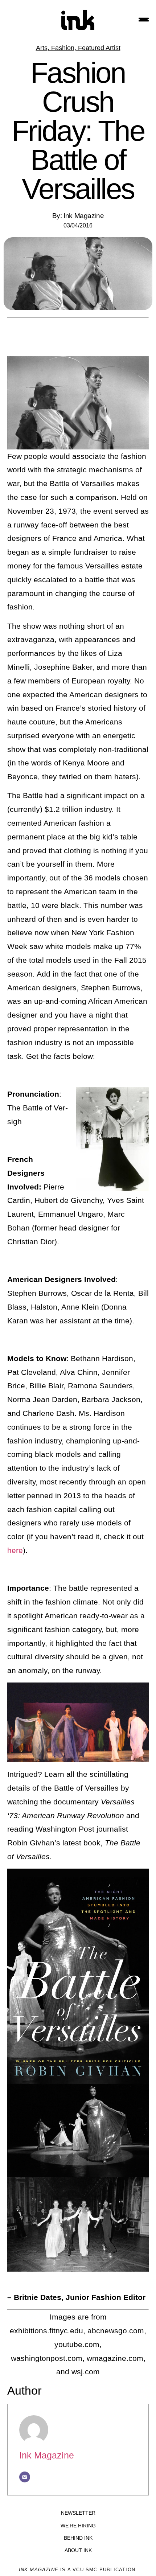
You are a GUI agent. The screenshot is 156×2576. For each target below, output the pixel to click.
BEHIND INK (78, 2538)
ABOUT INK (78, 2550)
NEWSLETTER (78, 2513)
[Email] (25, 2477)
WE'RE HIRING (78, 2526)
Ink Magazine (47, 2455)
